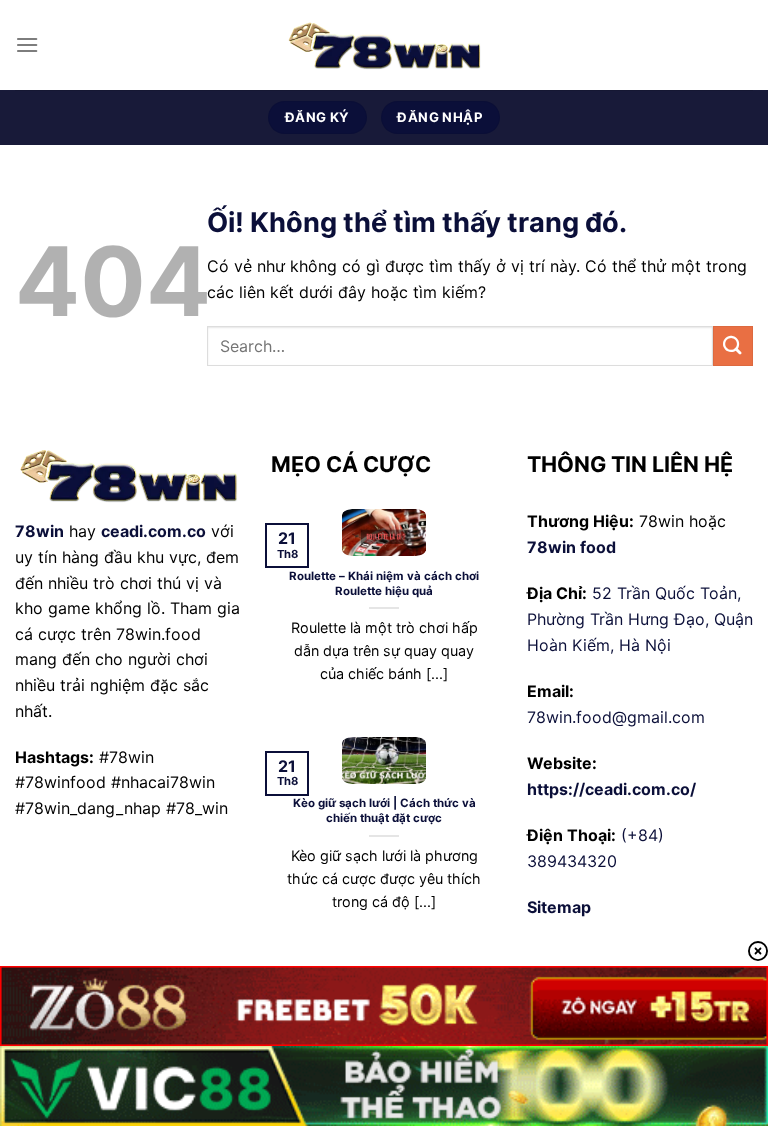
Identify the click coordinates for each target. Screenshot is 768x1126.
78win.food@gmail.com (616, 717)
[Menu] (27, 44)
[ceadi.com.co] (384, 45)
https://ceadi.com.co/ (611, 789)
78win (39, 531)
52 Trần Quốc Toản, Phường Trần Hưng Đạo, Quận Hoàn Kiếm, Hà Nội (640, 618)
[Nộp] (733, 345)
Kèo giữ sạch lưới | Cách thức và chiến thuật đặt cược (384, 810)
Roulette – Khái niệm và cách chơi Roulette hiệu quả (384, 583)
